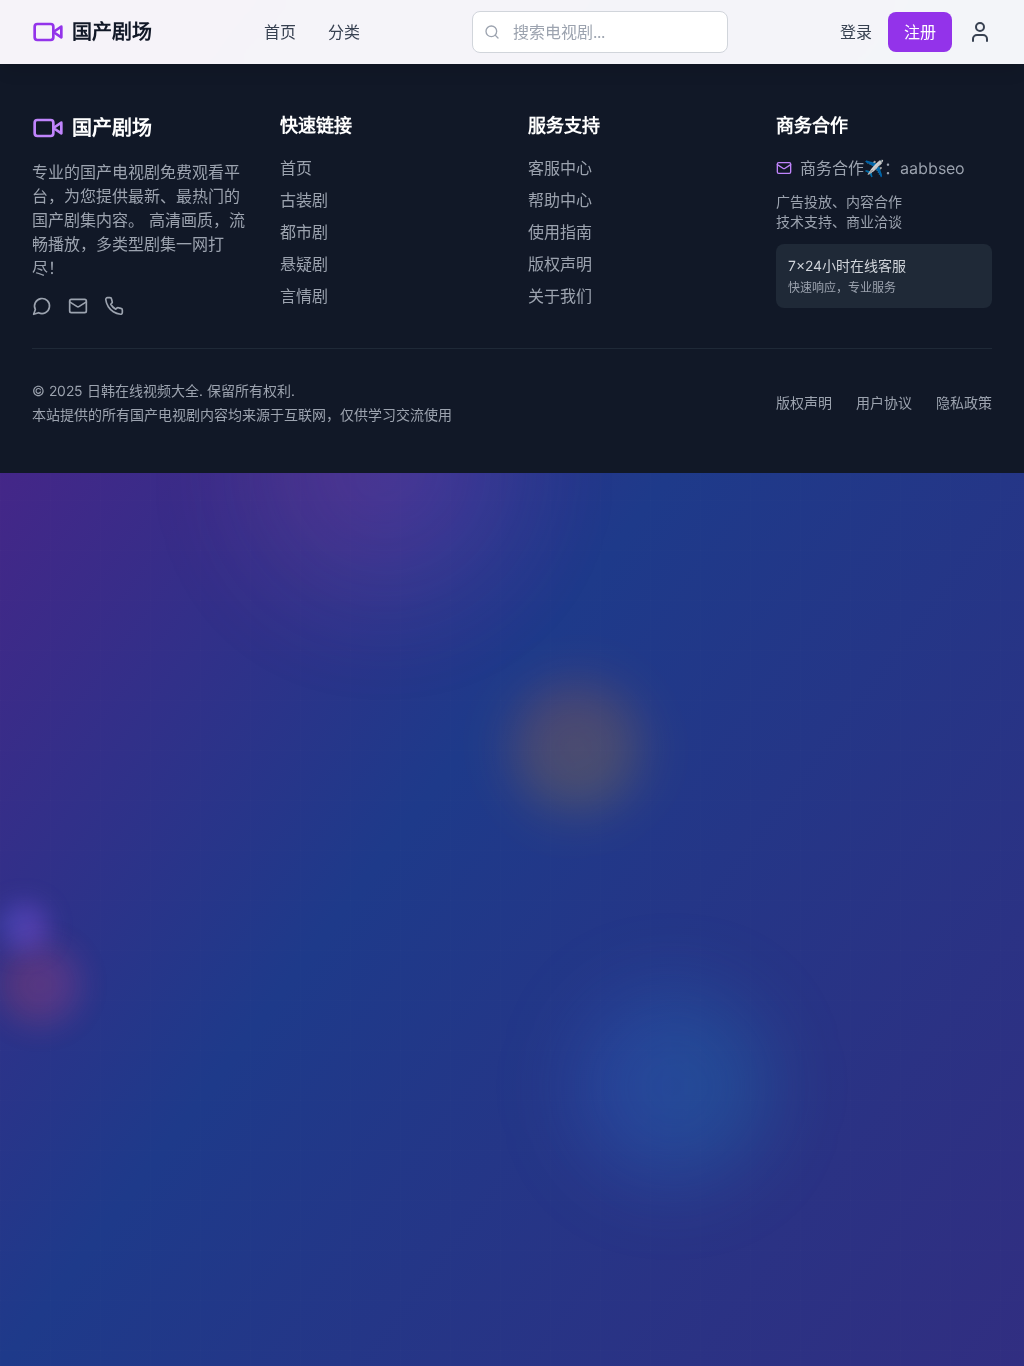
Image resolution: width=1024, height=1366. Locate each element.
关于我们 (560, 296)
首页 (280, 32)
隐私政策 (964, 402)
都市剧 (304, 232)
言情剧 (304, 296)
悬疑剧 (304, 264)
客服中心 (560, 168)
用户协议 (884, 402)
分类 (344, 32)
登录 (856, 32)
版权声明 (560, 264)
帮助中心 (560, 200)
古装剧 (304, 200)
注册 (920, 32)
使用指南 (560, 232)
